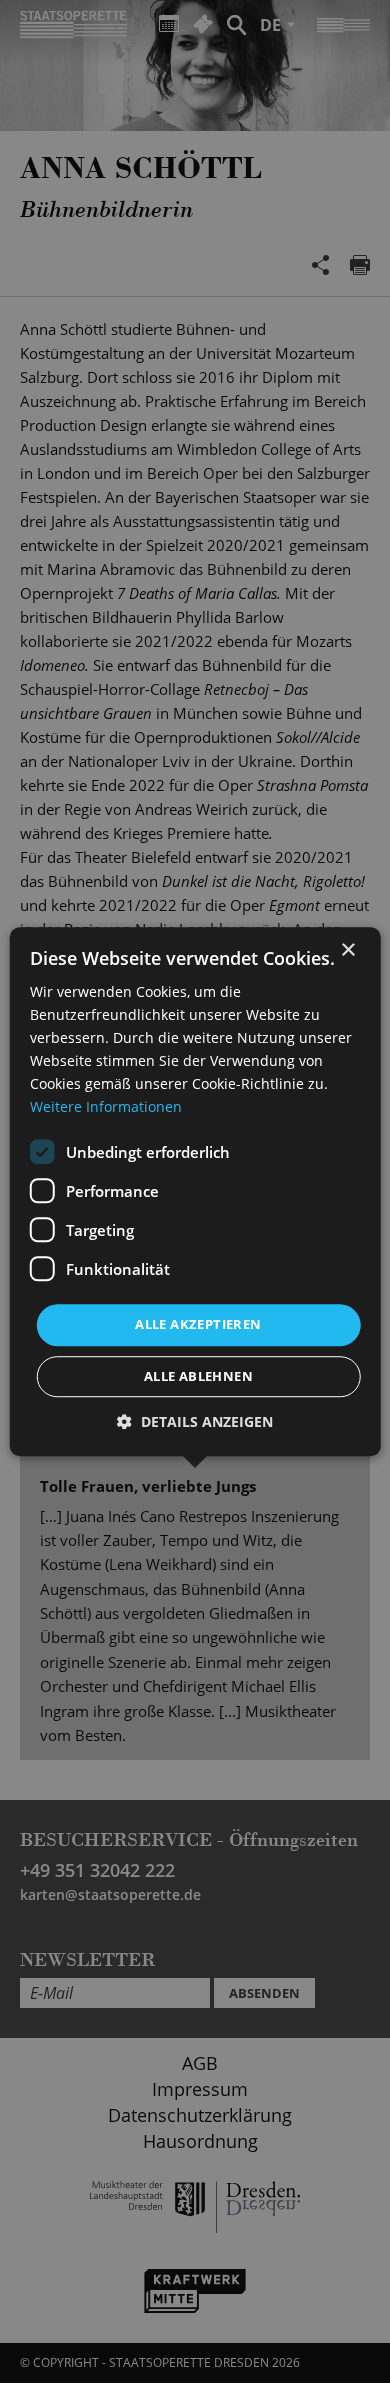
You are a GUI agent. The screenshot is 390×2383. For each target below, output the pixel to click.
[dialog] (195, 1191)
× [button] (347, 950)
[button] (195, 1421)
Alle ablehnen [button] (198, 1376)
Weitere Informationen (106, 1107)
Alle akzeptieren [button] (198, 1325)
